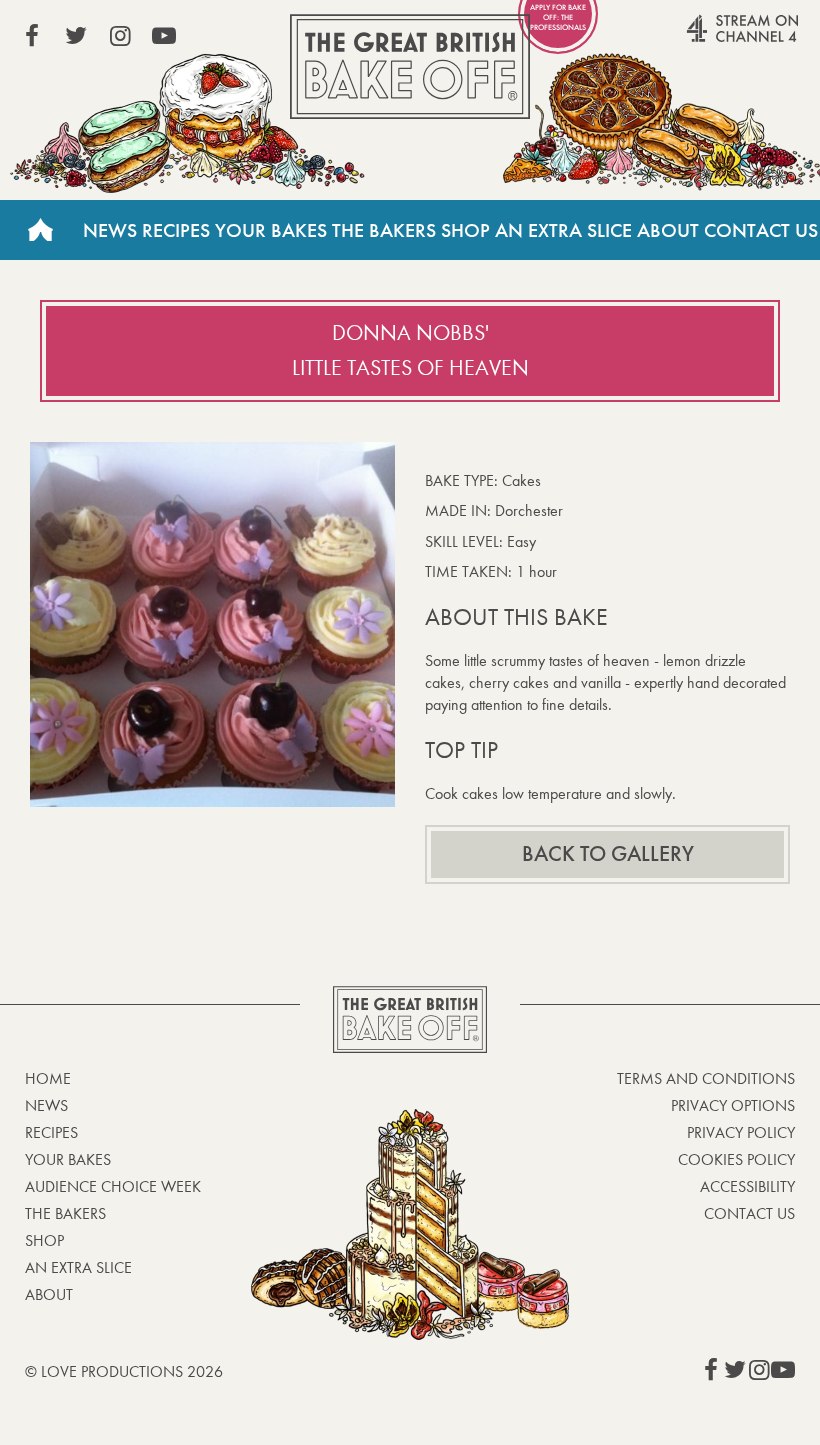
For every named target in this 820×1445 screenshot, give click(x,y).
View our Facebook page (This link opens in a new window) (32, 36)
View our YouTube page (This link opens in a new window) (164, 36)
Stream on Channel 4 (704, 39)
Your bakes (68, 1159)
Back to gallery (608, 854)
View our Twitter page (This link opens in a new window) (76, 36)
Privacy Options (733, 1105)
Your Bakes (271, 230)
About (668, 230)
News (110, 230)
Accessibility (747, 1186)
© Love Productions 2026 (124, 1371)
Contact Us (761, 230)
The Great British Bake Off (410, 66)
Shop (465, 230)
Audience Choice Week (113, 1186)
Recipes (176, 230)
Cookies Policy (736, 1159)
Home (40, 230)
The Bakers (384, 230)
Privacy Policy (741, 1132)
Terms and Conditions (706, 1078)
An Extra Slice (563, 230)
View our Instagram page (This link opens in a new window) (120, 36)
